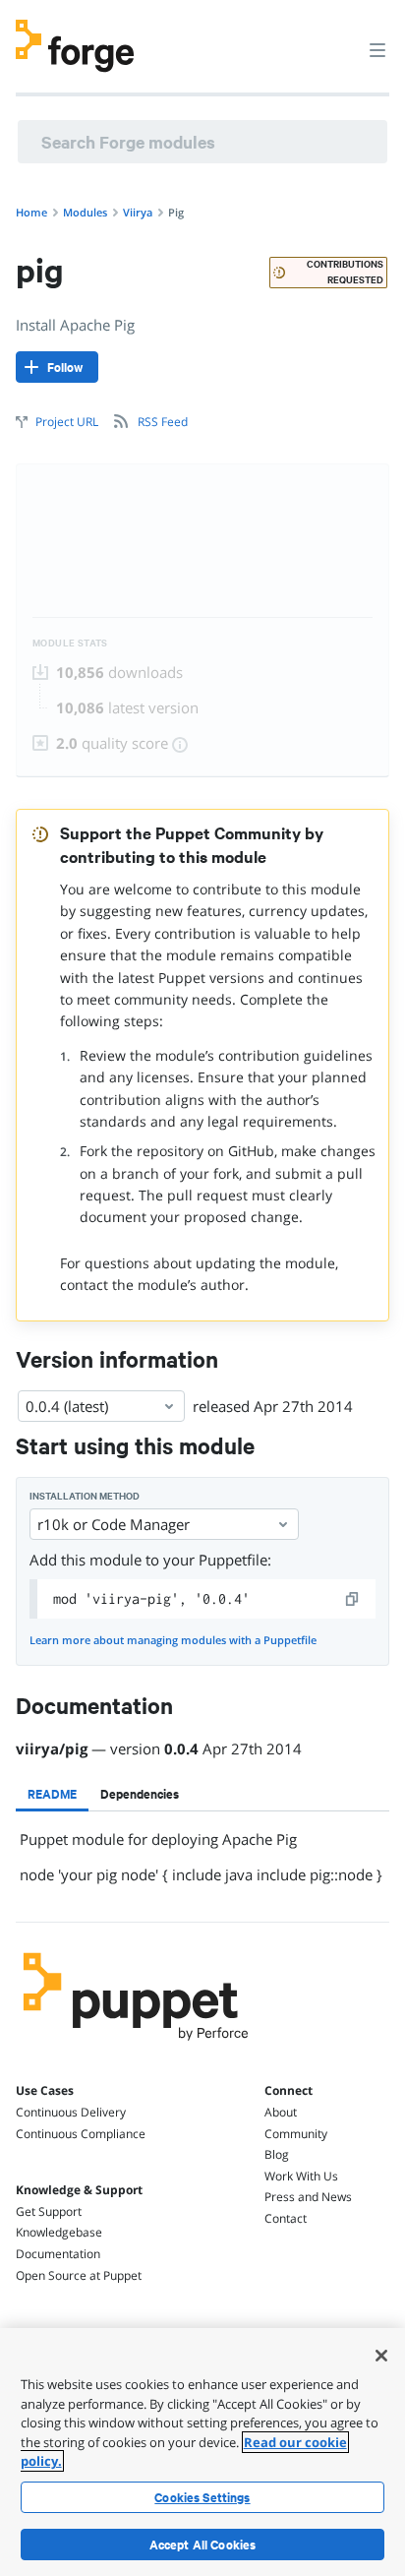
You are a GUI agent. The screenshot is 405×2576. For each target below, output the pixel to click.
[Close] (381, 2356)
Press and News (308, 2197)
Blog (277, 2154)
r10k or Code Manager (114, 1524)
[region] (202, 2452)
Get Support (49, 2211)
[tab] (52, 1794)
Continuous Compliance (81, 2134)
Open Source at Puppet (79, 2275)
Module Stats (70, 643)
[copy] (353, 1599)
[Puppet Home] (136, 2046)
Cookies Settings (202, 2497)
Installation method (85, 1496)
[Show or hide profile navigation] (340, 38)
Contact (286, 2218)
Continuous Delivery (71, 2112)
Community (296, 2134)
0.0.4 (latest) (67, 1406)
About (281, 2112)
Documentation (58, 2254)
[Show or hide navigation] (377, 49)
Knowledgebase (59, 2232)
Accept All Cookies (203, 2545)
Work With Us (301, 2176)
